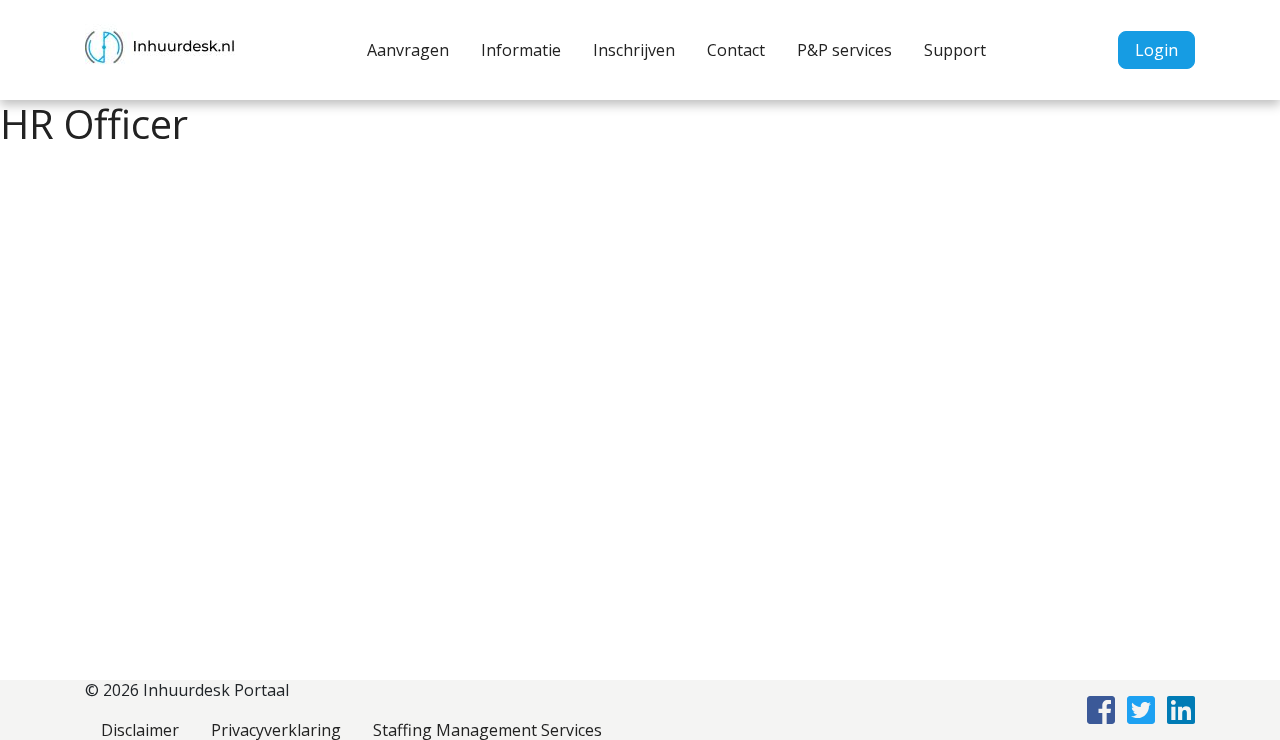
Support (955, 50)
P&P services (844, 50)
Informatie (521, 50)
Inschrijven (634, 50)
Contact (736, 50)
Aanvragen (408, 50)
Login (1156, 50)
